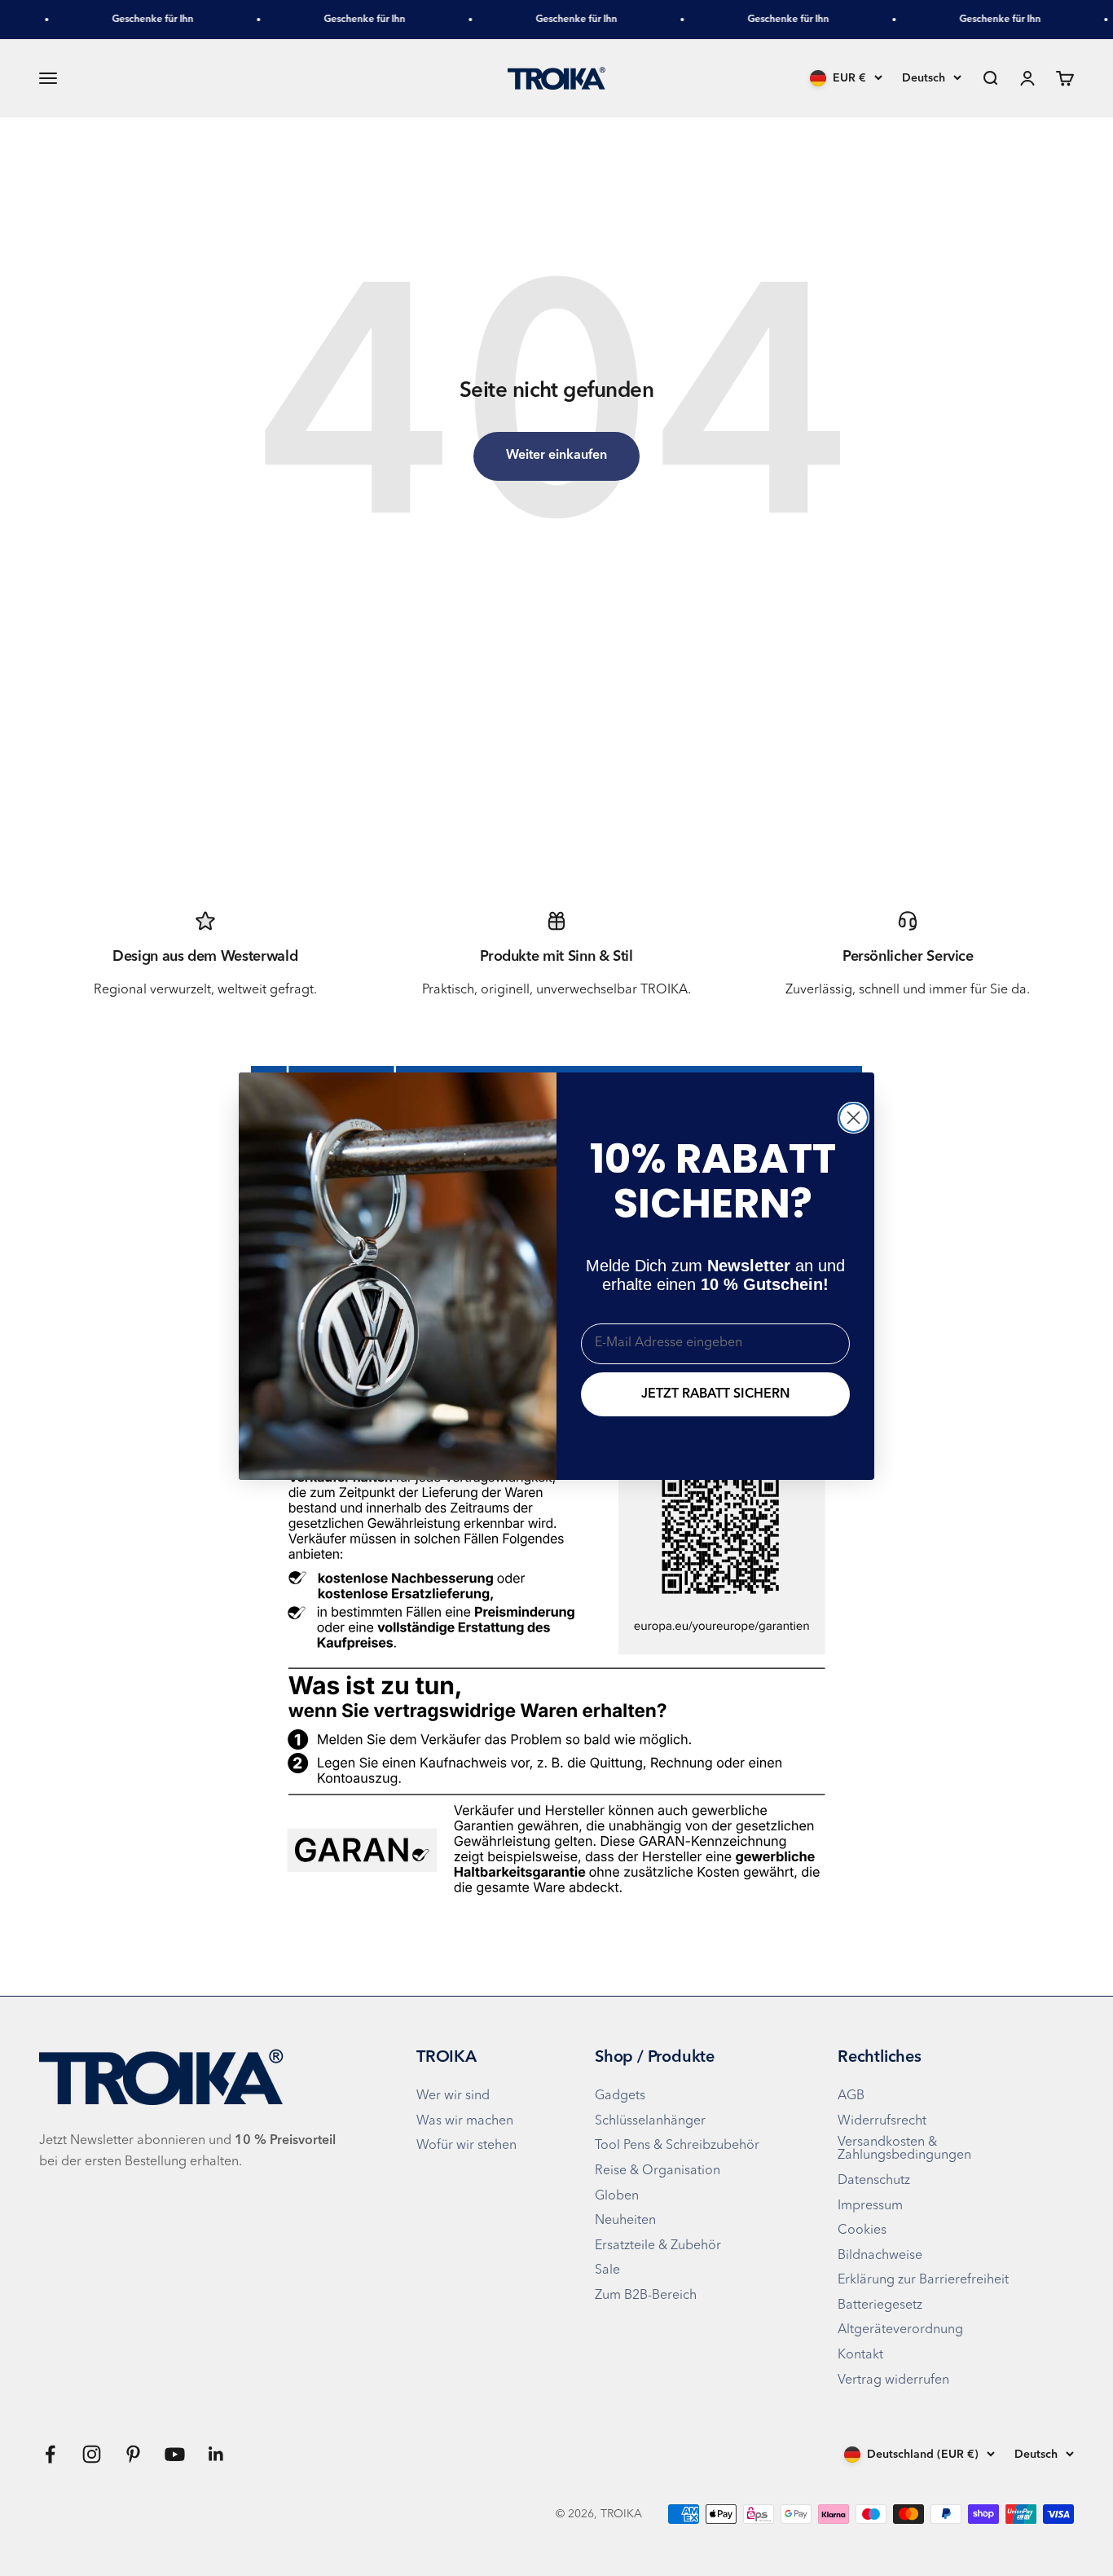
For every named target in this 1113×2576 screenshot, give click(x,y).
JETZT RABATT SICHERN (715, 1394)
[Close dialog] (853, 1118)
